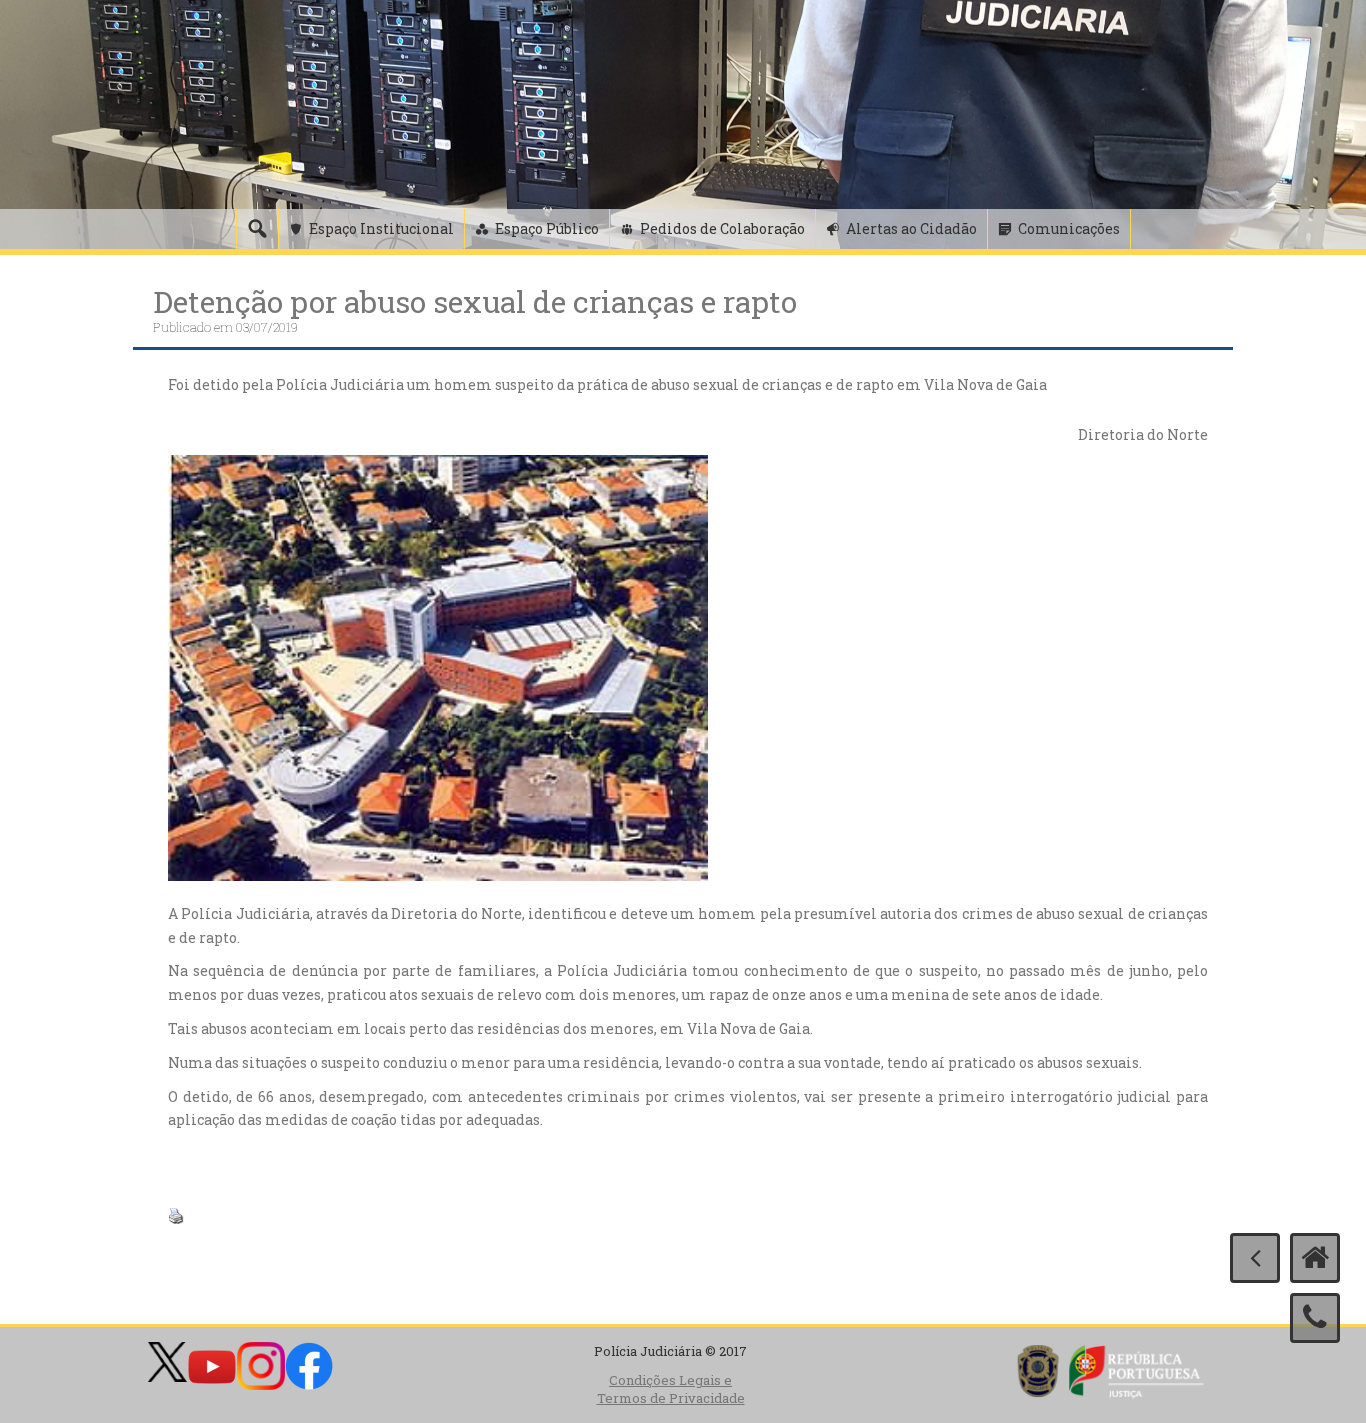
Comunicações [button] (1069, 228)
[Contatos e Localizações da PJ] (1315, 1318)
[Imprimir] (176, 1213)
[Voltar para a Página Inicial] (1315, 1258)
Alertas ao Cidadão (911, 228)
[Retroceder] (1255, 1258)
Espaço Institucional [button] (381, 228)
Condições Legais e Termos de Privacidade (671, 1389)
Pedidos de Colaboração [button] (722, 228)
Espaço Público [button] (547, 228)
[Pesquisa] (257, 229)
